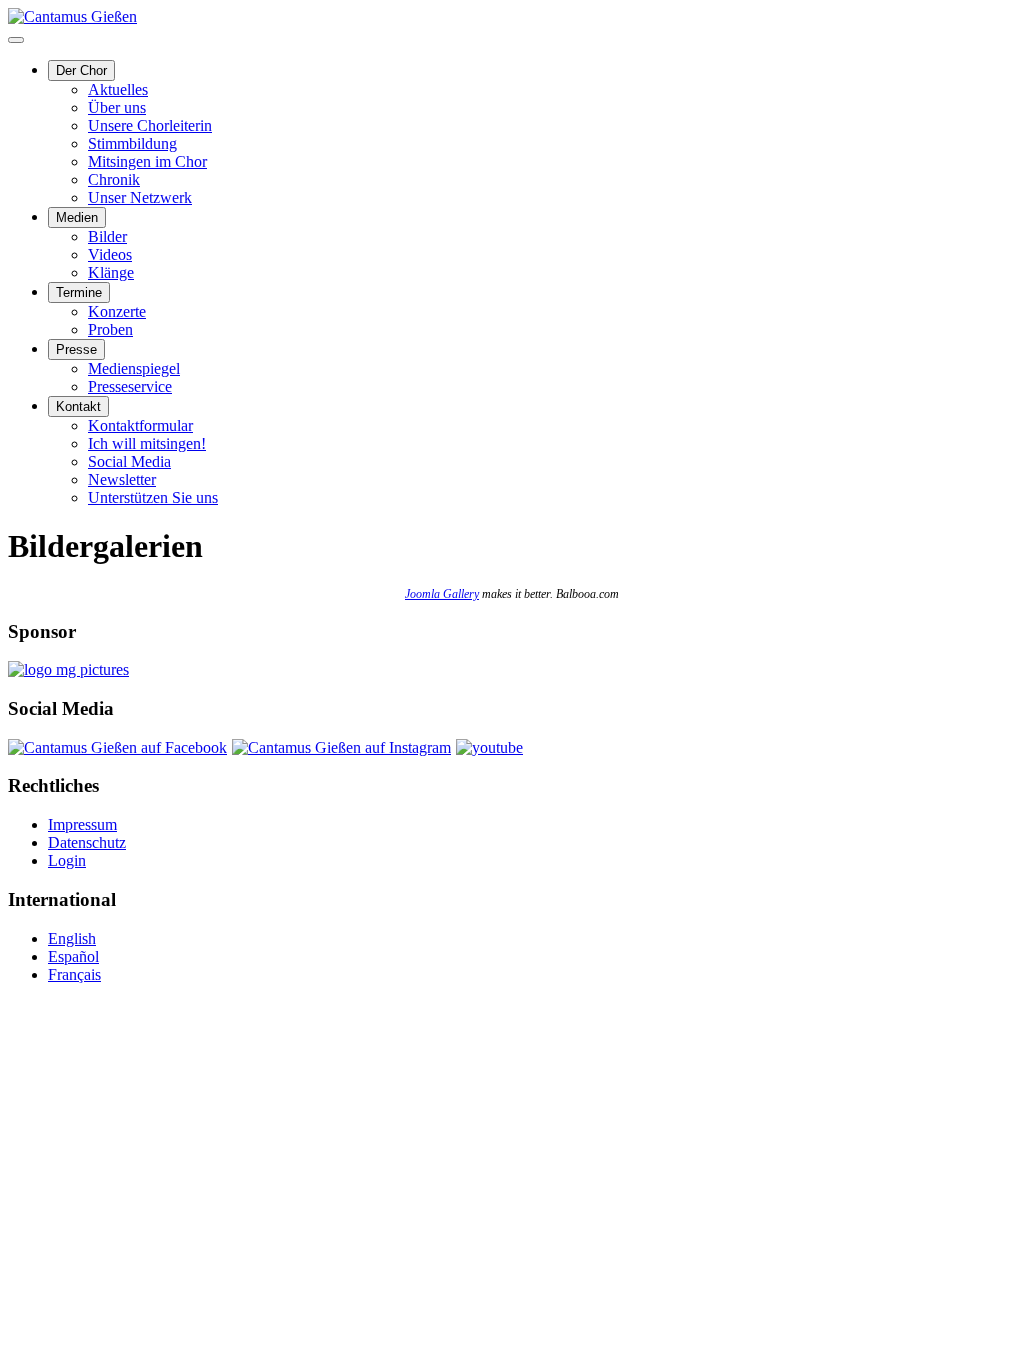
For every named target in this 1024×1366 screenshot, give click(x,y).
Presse (76, 349)
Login (67, 860)
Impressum (82, 824)
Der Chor (81, 70)
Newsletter (122, 479)
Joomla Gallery (442, 594)
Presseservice (130, 386)
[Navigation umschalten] (16, 40)
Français (74, 974)
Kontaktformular (140, 425)
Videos (110, 254)
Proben (110, 329)
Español (73, 956)
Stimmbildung (132, 143)
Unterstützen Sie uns (153, 497)
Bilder (107, 236)
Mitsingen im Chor (147, 161)
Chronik (114, 179)
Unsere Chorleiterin (150, 125)
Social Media (129, 461)
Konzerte (117, 311)
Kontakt (78, 406)
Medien (77, 217)
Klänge (111, 272)
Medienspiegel (134, 368)
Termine (79, 292)
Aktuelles (118, 89)
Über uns (117, 107)
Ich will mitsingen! (147, 443)
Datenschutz (87, 842)
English (72, 938)
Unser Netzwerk (140, 197)
